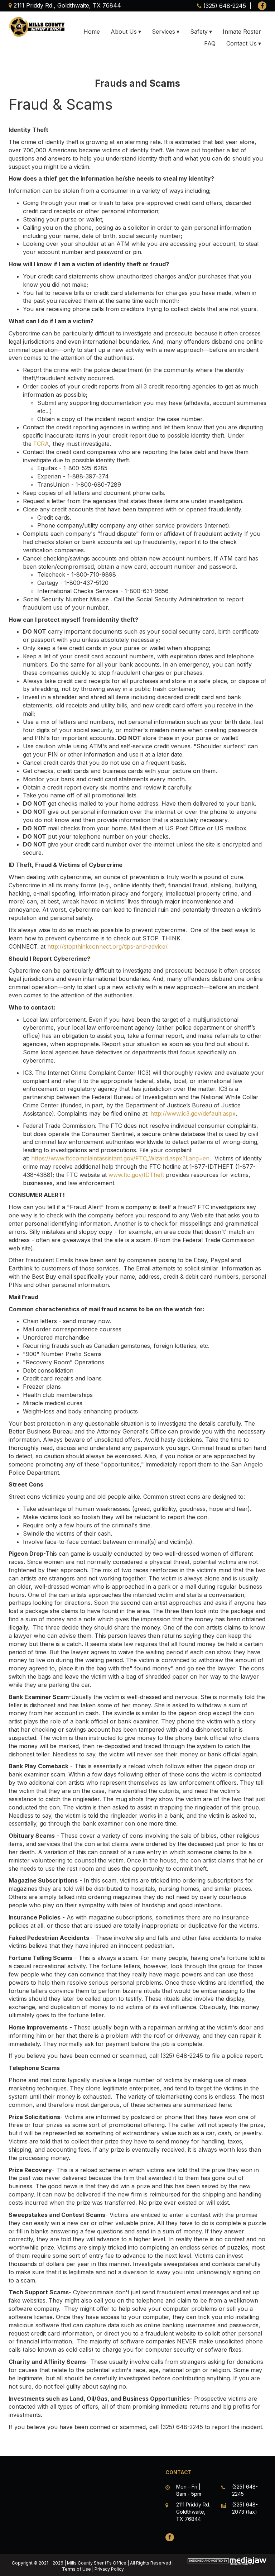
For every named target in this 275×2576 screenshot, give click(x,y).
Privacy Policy (109, 2569)
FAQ (210, 43)
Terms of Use (76, 2569)
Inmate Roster (242, 32)
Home (92, 32)
